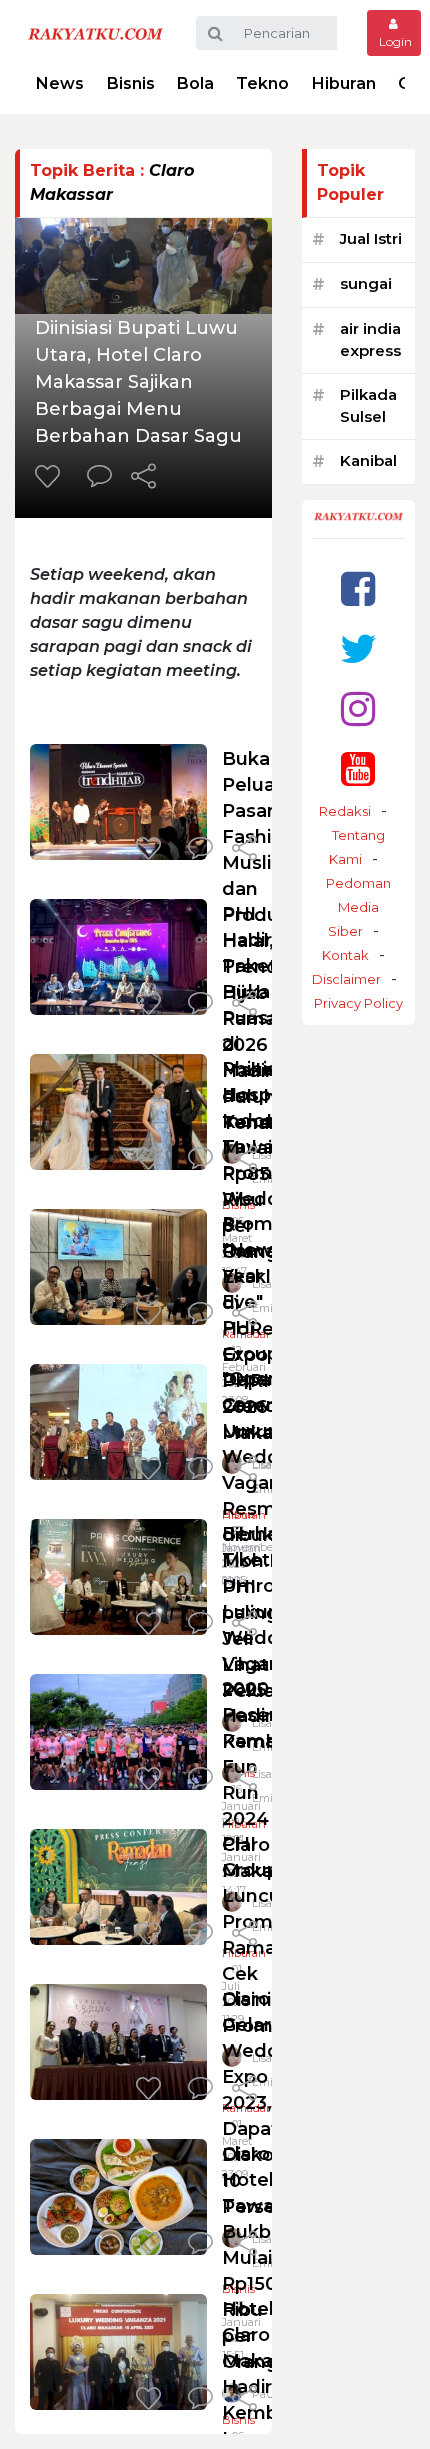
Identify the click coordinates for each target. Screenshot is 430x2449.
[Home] (95, 32)
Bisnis (131, 83)
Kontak (345, 955)
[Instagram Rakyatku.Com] (358, 708)
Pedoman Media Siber (358, 907)
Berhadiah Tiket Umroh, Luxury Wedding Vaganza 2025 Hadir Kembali (270, 1638)
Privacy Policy (358, 1003)
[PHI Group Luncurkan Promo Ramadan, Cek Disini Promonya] (118, 1885)
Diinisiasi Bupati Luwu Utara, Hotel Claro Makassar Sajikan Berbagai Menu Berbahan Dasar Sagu (138, 382)
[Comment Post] (99, 478)
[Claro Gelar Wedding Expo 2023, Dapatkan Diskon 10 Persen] (118, 2040)
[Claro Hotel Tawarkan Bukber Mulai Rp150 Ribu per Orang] (118, 2195)
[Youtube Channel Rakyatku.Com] (358, 768)
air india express (370, 340)
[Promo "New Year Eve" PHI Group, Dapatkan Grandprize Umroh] (118, 1265)
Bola (195, 83)
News (60, 83)
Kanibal (368, 460)
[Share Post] (143, 478)
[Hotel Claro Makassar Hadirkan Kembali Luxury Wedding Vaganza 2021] (118, 2350)
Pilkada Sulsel (368, 406)
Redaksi (345, 811)
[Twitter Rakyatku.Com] (358, 648)
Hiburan (344, 83)
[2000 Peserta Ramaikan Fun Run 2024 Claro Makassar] (118, 1730)
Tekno (262, 83)
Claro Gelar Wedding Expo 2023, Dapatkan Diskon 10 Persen (267, 2103)
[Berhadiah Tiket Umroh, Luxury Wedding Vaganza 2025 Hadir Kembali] (118, 1575)
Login (394, 41)
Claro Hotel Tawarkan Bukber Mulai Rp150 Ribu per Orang (268, 2258)
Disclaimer (346, 979)
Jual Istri (371, 238)
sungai (366, 283)
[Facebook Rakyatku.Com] (358, 588)
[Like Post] (51, 478)
